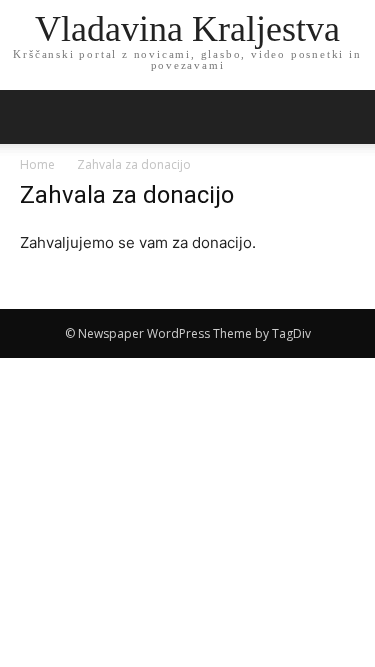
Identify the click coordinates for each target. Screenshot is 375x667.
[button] (347, 117)
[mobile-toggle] (34, 117)
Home (37, 164)
